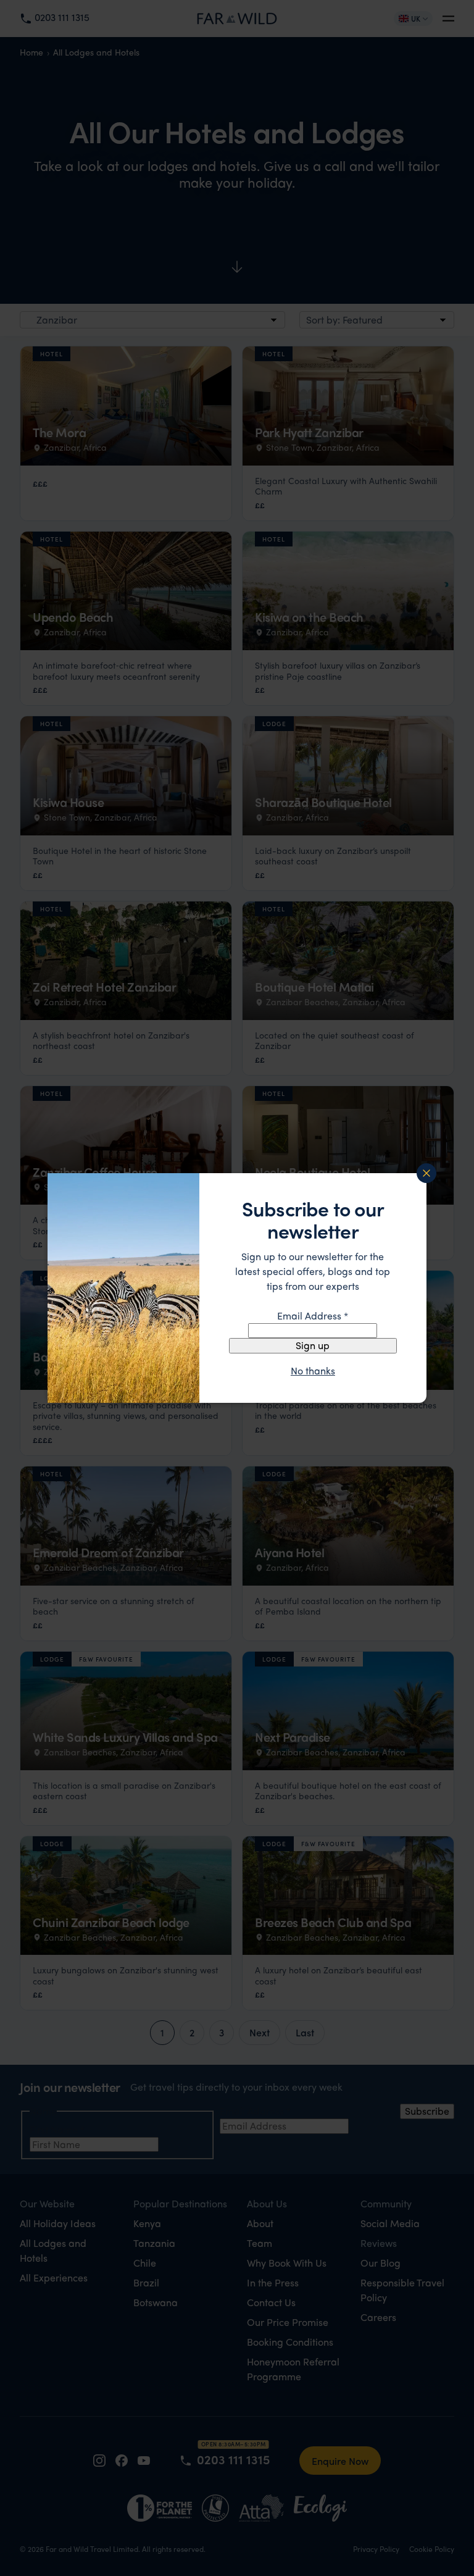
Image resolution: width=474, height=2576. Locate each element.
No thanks (313, 1371)
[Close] (426, 1173)
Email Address (313, 1315)
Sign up (313, 1345)
